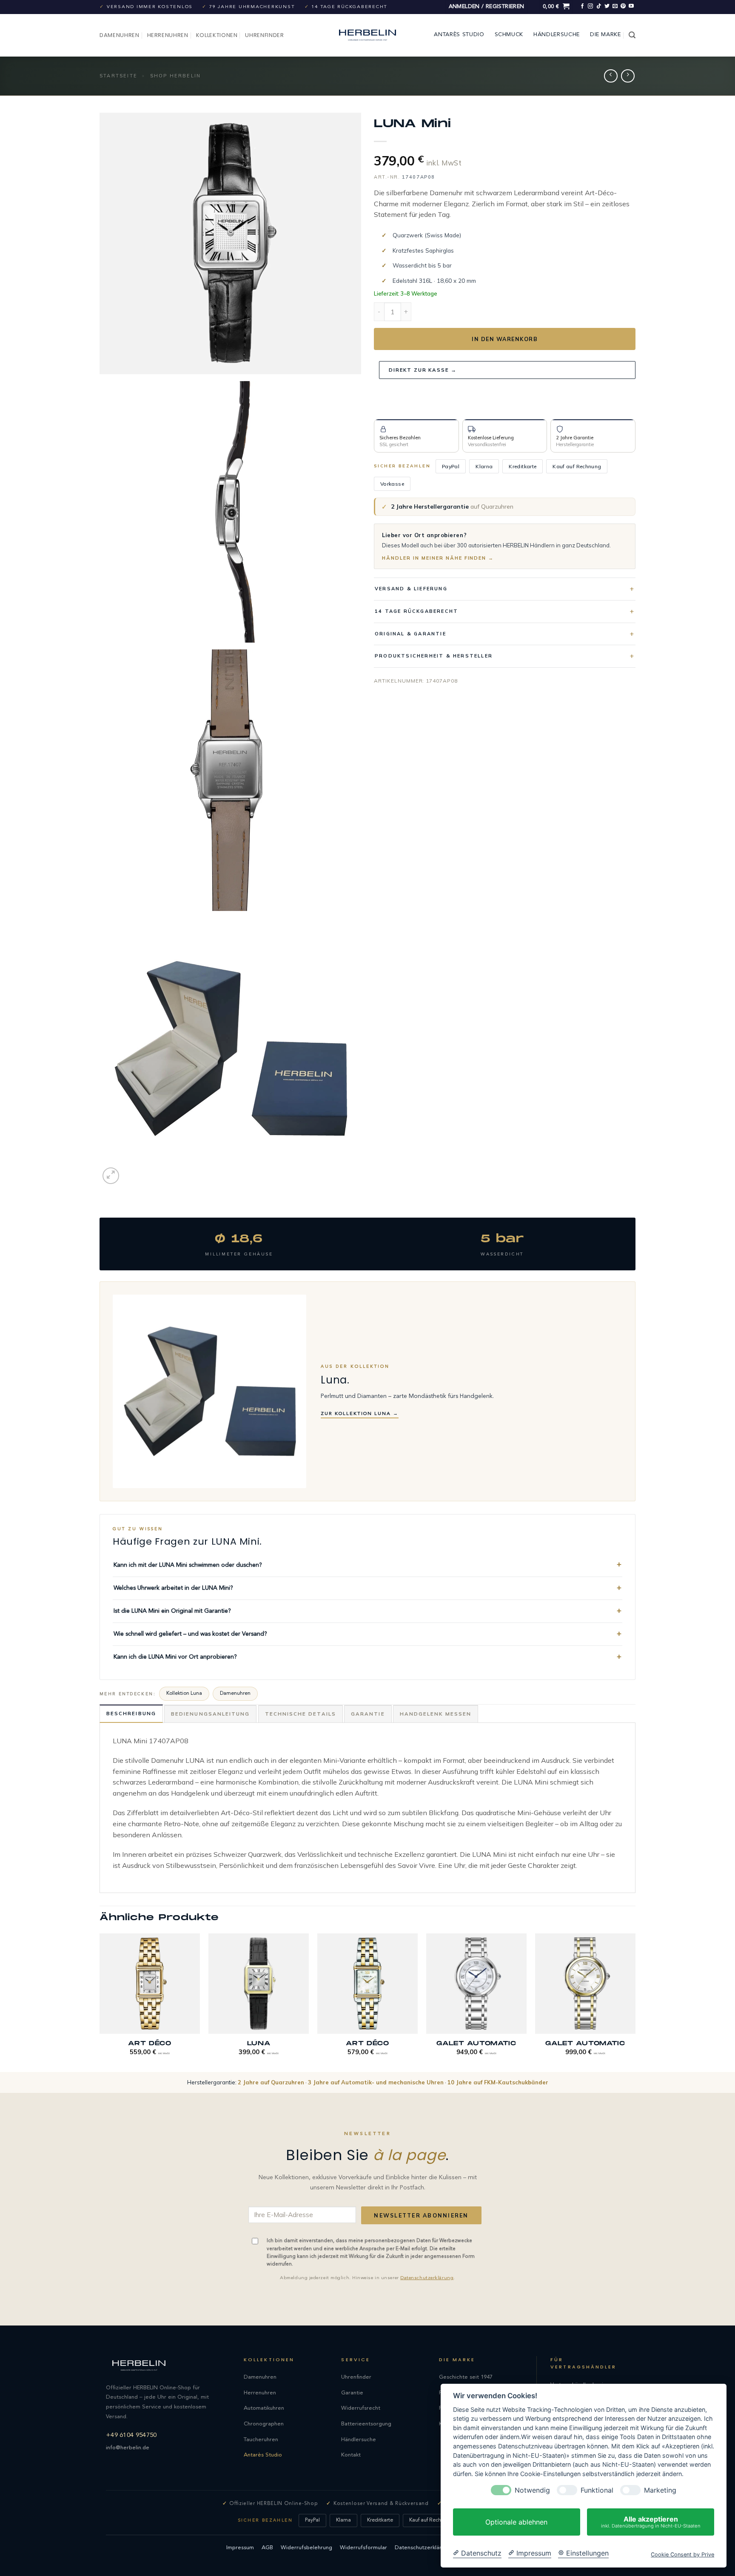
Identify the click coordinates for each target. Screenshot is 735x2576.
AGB (267, 2548)
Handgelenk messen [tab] (436, 1714)
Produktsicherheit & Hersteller (434, 656)
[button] (487, 7)
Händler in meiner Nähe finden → (438, 558)
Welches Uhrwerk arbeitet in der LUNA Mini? (173, 1588)
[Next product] (611, 76)
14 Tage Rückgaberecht (416, 611)
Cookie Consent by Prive (682, 2555)
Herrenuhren (168, 35)
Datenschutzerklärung (427, 2278)
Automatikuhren (264, 2408)
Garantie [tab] (368, 1714)
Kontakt (351, 2455)
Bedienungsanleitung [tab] (210, 1714)
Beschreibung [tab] (131, 1713)
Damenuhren (120, 35)
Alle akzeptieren (651, 2522)
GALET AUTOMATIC (476, 2043)
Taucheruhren (261, 2440)
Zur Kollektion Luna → (360, 1414)
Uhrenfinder (264, 35)
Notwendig (532, 2490)
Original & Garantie (410, 633)
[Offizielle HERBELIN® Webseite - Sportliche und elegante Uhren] (367, 35)
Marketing (660, 2490)
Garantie (352, 2393)
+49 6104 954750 (131, 2435)
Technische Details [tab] (301, 1714)
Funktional (597, 2490)
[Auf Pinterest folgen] (623, 6)
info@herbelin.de (128, 2448)
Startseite (118, 76)
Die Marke (605, 35)
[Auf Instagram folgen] (590, 6)
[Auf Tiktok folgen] (599, 6)
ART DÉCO (150, 2043)
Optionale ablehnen (516, 2522)
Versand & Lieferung (411, 589)
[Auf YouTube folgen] (631, 6)
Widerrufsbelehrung (306, 2548)
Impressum (240, 2548)
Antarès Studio (459, 35)
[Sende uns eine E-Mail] (615, 6)
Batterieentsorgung (366, 2424)
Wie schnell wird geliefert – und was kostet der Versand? (190, 1634)
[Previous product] (628, 76)
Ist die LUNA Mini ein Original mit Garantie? (172, 1611)
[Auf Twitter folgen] (607, 6)
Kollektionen (217, 35)
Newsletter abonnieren (421, 2215)
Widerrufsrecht (361, 2408)
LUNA (259, 2043)
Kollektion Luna (184, 1694)
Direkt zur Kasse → (423, 370)
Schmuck (509, 35)
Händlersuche (557, 35)
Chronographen (264, 2424)
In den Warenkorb (505, 339)
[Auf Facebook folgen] (582, 6)
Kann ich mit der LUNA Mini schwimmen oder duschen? (188, 1565)
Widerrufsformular (363, 2548)
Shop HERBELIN (176, 76)
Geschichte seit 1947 (466, 2377)
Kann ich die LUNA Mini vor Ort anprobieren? (175, 1657)
